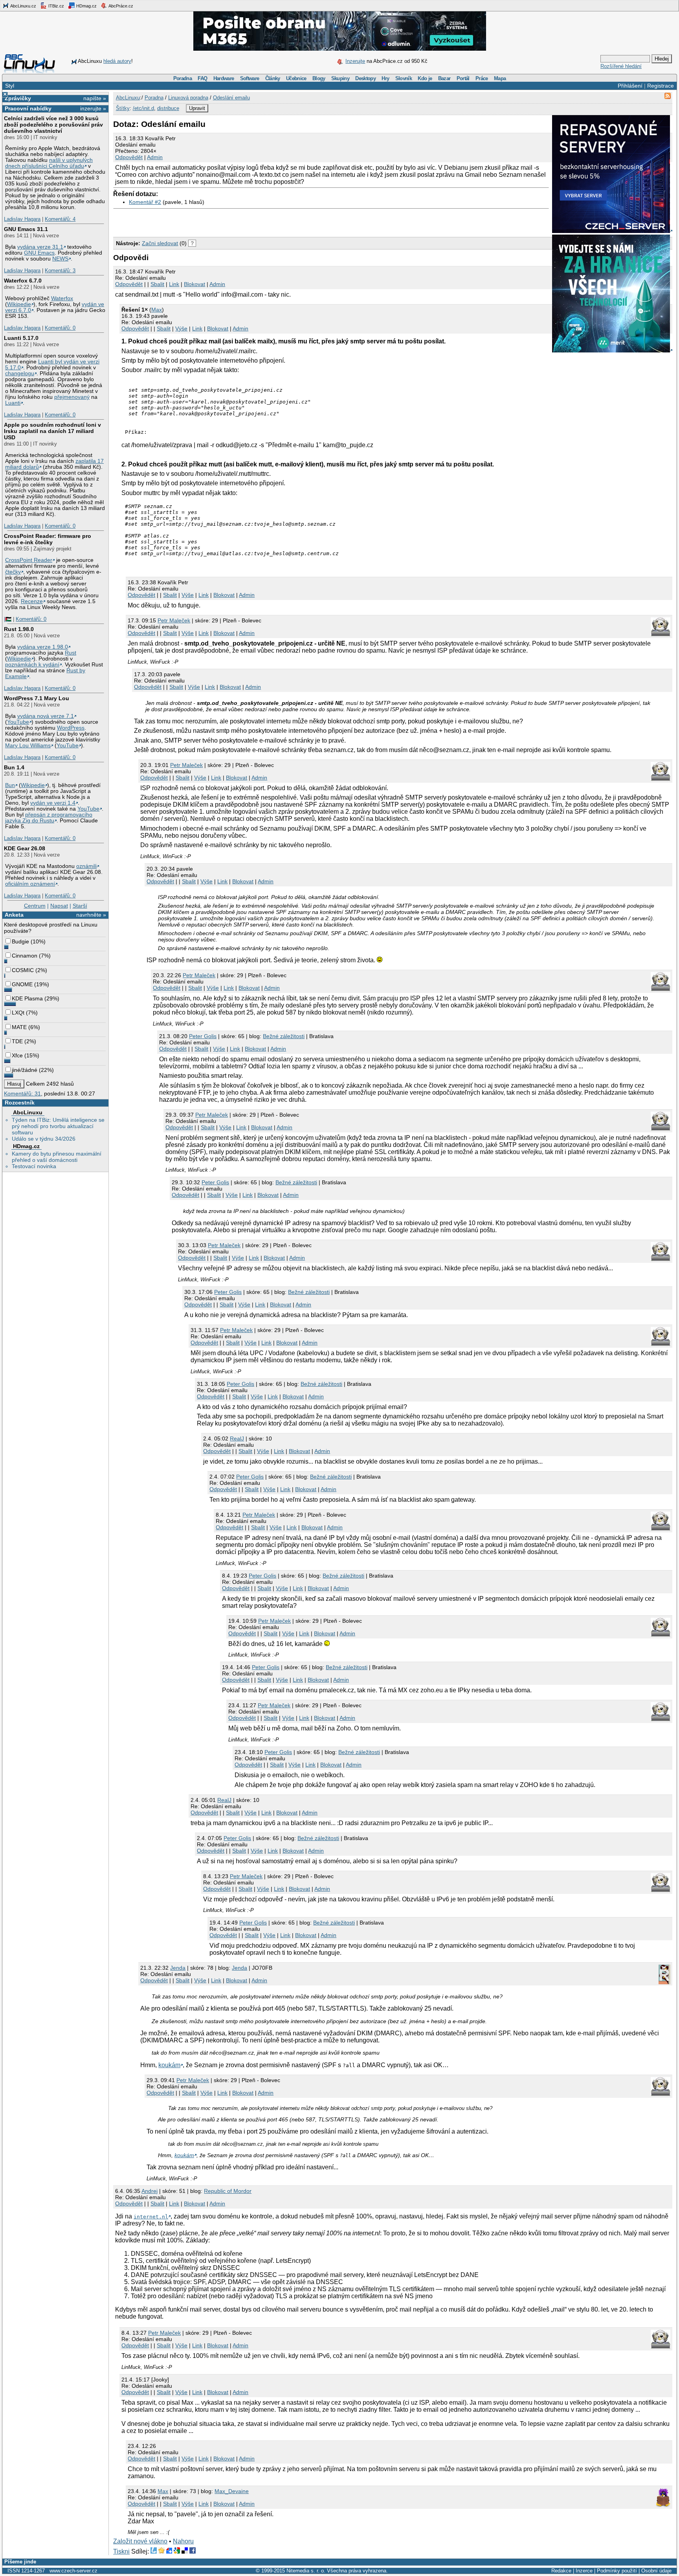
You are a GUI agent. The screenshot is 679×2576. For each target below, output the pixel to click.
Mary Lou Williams (28, 746)
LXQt (18, 1013)
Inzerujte (355, 61)
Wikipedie (19, 304)
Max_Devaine (232, 2491)
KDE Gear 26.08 (25, 848)
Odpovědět (129, 157)
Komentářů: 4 (60, 219)
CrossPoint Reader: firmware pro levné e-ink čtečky (48, 539)
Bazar (444, 78)
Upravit (197, 108)
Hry (385, 78)
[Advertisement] (205, 221)
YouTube (18, 722)
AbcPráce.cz (120, 6)
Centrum (35, 906)
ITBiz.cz (56, 6)
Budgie (20, 941)
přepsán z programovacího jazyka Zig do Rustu (49, 818)
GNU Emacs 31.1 (26, 229)
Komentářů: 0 (60, 328)
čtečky (13, 572)
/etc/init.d (143, 108)
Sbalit (157, 284)
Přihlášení (630, 86)
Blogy (319, 78)
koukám (169, 2065)
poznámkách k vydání (32, 665)
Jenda (239, 1968)
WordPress (71, 728)
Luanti (13, 403)
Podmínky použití (617, 2571)
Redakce (561, 2571)
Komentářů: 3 (60, 271)
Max (157, 310)
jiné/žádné (25, 1070)
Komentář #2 (145, 202)
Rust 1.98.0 (19, 629)
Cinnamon (25, 956)
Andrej (150, 2191)
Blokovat (195, 284)
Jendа (178, 1968)
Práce (482, 78)
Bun (10, 785)
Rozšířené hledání (621, 66)
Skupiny (340, 78)
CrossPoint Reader (29, 560)
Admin (155, 157)
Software (250, 78)
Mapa (500, 78)
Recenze (32, 601)
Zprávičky (18, 98)
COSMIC (23, 970)
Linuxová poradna (188, 98)
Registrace (661, 86)
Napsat (59, 906)
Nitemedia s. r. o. (306, 2571)
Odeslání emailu (231, 98)
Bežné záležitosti (284, 1036)
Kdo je (425, 78)
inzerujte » (93, 108)
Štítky (123, 108)
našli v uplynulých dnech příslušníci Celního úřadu (49, 163)
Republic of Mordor (228, 2191)
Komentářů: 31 (22, 1094)
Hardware (224, 78)
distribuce (168, 108)
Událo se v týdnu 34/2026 (44, 1139)
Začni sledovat (160, 243)
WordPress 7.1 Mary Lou (37, 698)
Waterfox (62, 298)
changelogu (20, 373)
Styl (10, 86)
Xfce (17, 1055)
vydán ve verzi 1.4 (53, 803)
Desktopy (365, 78)
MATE (19, 1027)
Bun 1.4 (14, 767)
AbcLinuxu (28, 1112)
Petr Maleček (174, 620)
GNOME (22, 984)
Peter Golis (203, 1036)
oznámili (86, 866)
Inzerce (584, 2571)
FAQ (202, 78)
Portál (463, 78)
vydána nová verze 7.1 (46, 716)
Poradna (183, 78)
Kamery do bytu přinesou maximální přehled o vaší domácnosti (57, 1157)
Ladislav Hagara (22, 219)
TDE (17, 1041)
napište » (95, 98)
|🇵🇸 (8, 619)
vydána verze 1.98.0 (43, 647)
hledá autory (117, 61)
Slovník (404, 78)
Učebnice (296, 78)
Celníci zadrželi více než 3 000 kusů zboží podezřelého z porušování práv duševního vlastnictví (53, 125)
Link (174, 284)
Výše (181, 328)
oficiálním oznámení (30, 884)
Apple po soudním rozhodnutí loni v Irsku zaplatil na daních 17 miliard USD (52, 431)
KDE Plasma (27, 998)
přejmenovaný (72, 397)
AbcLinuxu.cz (23, 6)
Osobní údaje (656, 2571)
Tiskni (121, 2551)
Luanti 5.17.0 (21, 338)
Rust (71, 653)
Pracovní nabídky (28, 108)
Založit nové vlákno (140, 2541)
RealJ (237, 1438)
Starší (80, 906)
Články (273, 78)
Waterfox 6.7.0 (23, 281)
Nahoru (183, 2541)
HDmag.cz (86, 6)
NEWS (60, 259)
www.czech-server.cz (73, 2571)
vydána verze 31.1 (40, 247)
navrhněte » (91, 915)
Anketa (14, 915)
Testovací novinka (34, 1166)
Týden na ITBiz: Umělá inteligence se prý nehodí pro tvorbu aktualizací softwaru (58, 1126)
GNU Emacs (39, 253)
